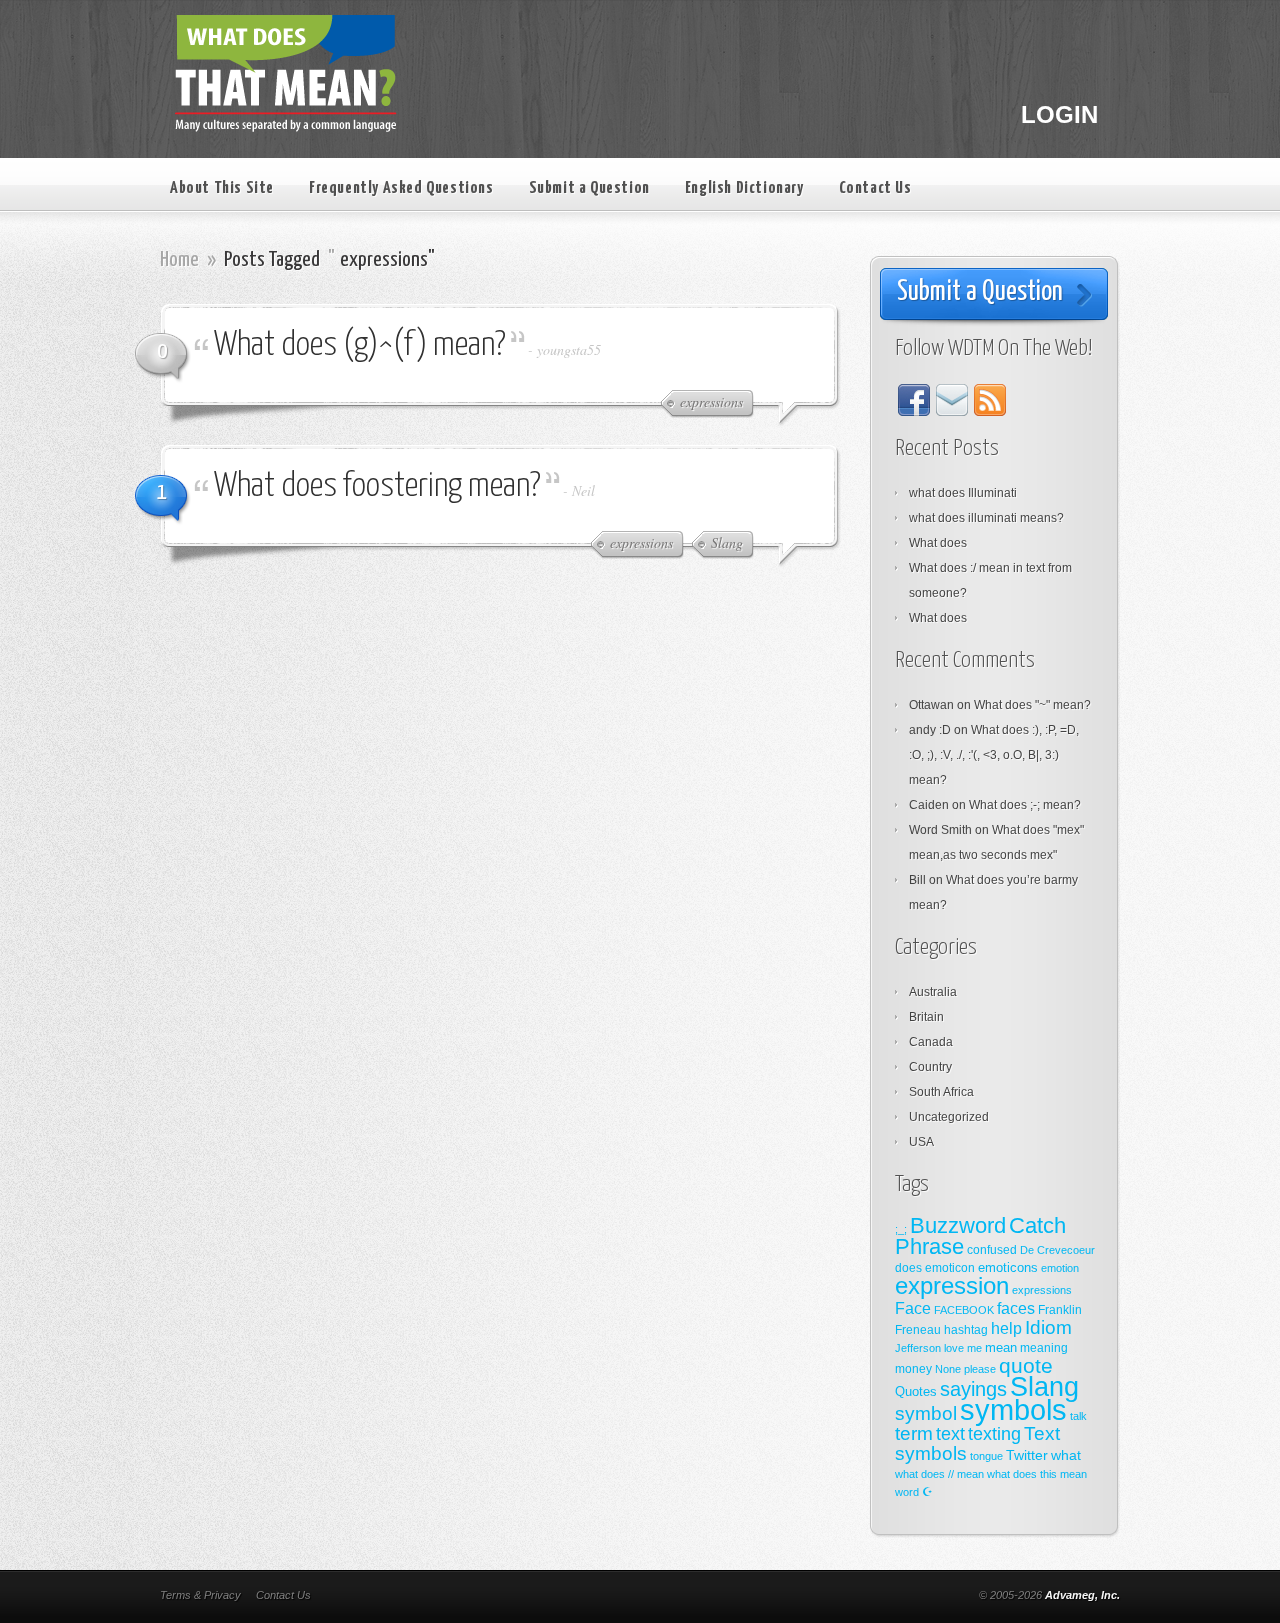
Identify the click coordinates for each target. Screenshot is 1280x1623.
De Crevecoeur (1057, 1250)
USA (921, 1142)
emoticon (950, 1268)
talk (1078, 1416)
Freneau (918, 1330)
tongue (986, 1456)
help (1006, 1328)
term (914, 1433)
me (974, 1348)
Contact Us (875, 188)
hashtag (966, 1330)
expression (952, 1286)
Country (930, 1067)
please (980, 1369)
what (1066, 1455)
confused (992, 1250)
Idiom (1048, 1327)
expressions (1042, 1290)
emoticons (1008, 1267)
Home (179, 260)
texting (994, 1434)
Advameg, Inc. (1082, 1595)
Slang (1044, 1387)
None (948, 1369)
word (907, 1492)
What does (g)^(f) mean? (360, 345)
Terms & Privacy (200, 1595)
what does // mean (939, 1474)
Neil (583, 490)
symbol (926, 1413)
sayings (973, 1389)
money (913, 1369)
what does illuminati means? (986, 518)
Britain (926, 1017)
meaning (1044, 1348)
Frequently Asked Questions (401, 188)
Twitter (1027, 1455)
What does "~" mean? (1032, 705)
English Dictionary (744, 188)
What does (938, 543)
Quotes (916, 1391)
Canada (931, 1042)
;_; (901, 1229)
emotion (1060, 1268)
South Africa (941, 1092)
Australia (933, 992)
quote (1026, 1365)
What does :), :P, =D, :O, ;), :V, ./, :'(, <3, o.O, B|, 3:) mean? (994, 755)
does (908, 1268)
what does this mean (1037, 1474)
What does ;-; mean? (1025, 805)
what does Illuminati (963, 493)
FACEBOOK (964, 1310)
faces (1016, 1308)
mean (1001, 1347)
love (954, 1348)
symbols (1013, 1409)
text (950, 1434)
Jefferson (918, 1348)
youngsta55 (569, 349)
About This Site (222, 188)
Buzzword (958, 1225)
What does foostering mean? (377, 486)
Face (913, 1308)
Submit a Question (589, 188)
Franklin (1060, 1310)
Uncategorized (949, 1117)
